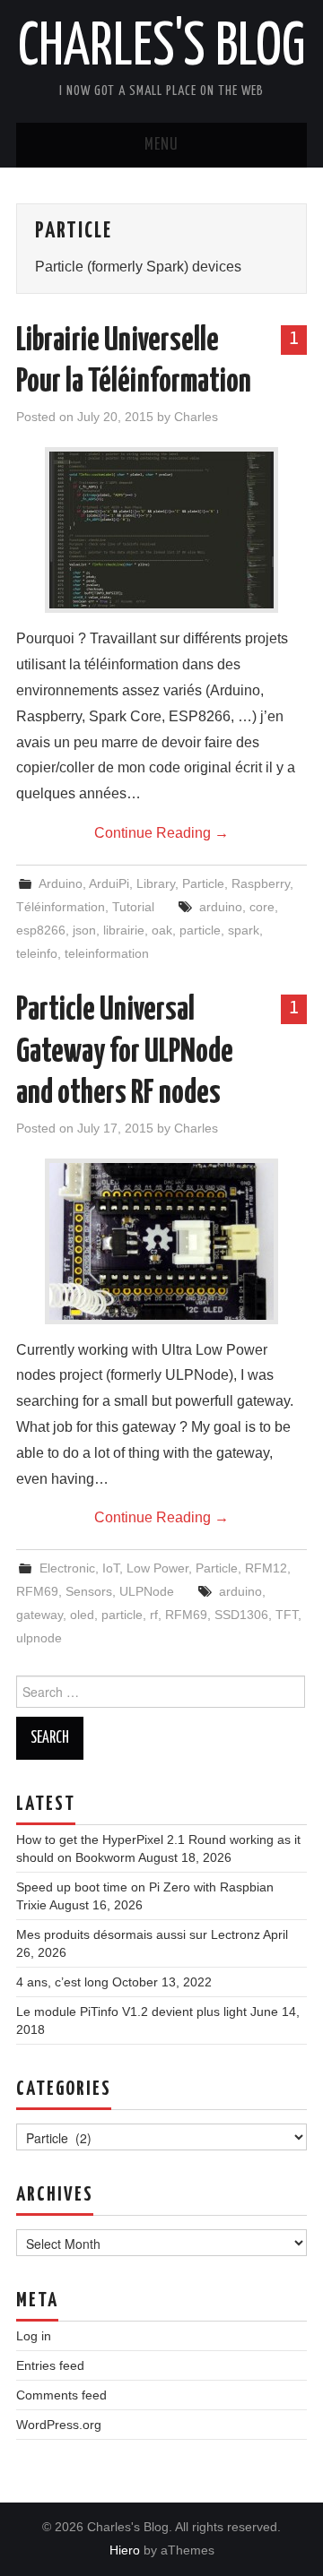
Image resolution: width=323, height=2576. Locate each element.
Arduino (61, 883)
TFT (287, 1615)
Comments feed (61, 2395)
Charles (196, 417)
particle (200, 930)
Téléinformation (61, 907)
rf (154, 1615)
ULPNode (147, 1591)
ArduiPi (109, 883)
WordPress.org (59, 2425)
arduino (221, 907)
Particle (203, 883)
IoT (111, 1568)
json (84, 930)
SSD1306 (241, 1615)
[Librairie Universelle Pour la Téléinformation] (161, 530)
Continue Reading (161, 833)
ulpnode (39, 1638)
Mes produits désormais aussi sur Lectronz (138, 1934)
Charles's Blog (161, 48)
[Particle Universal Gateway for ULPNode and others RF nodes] (161, 1241)
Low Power (157, 1568)
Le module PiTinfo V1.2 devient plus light (131, 2012)
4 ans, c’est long (62, 1982)
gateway (39, 1615)
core (262, 907)
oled (82, 1615)
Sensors (89, 1591)
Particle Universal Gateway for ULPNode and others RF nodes (125, 1052)
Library (156, 883)
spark (244, 930)
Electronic (67, 1568)
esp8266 (41, 930)
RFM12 (266, 1568)
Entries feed (50, 2365)
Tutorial (133, 907)
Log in (34, 2336)
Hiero (125, 2550)
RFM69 (37, 1591)
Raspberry (261, 883)
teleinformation (107, 953)
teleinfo (37, 953)
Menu (161, 145)
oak (162, 930)
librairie (124, 930)
